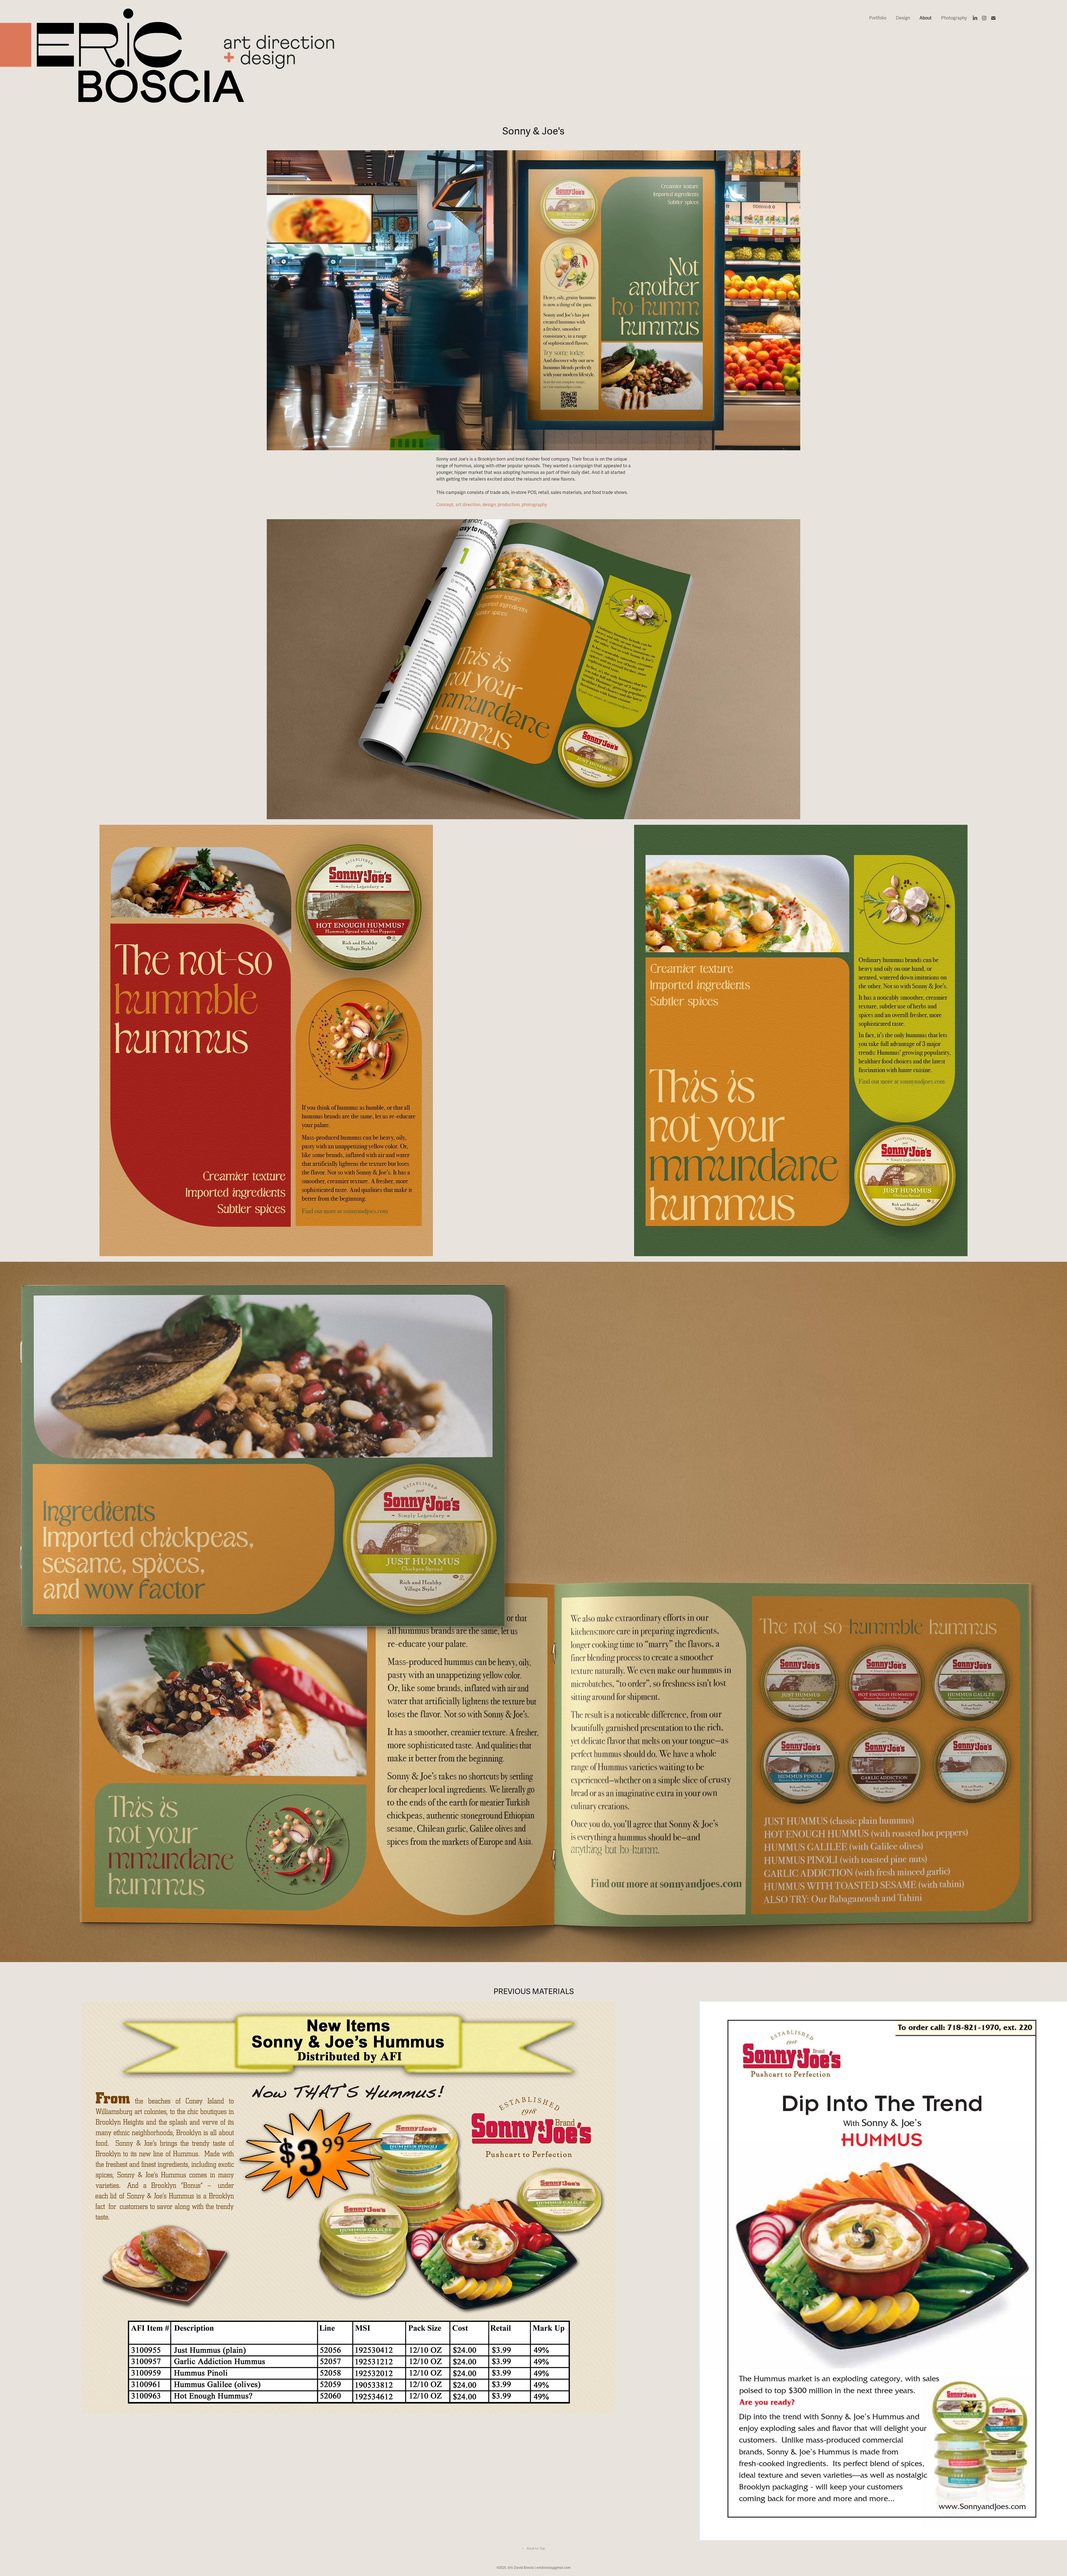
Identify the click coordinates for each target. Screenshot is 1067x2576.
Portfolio (878, 18)
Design (903, 18)
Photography (954, 18)
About (926, 18)
